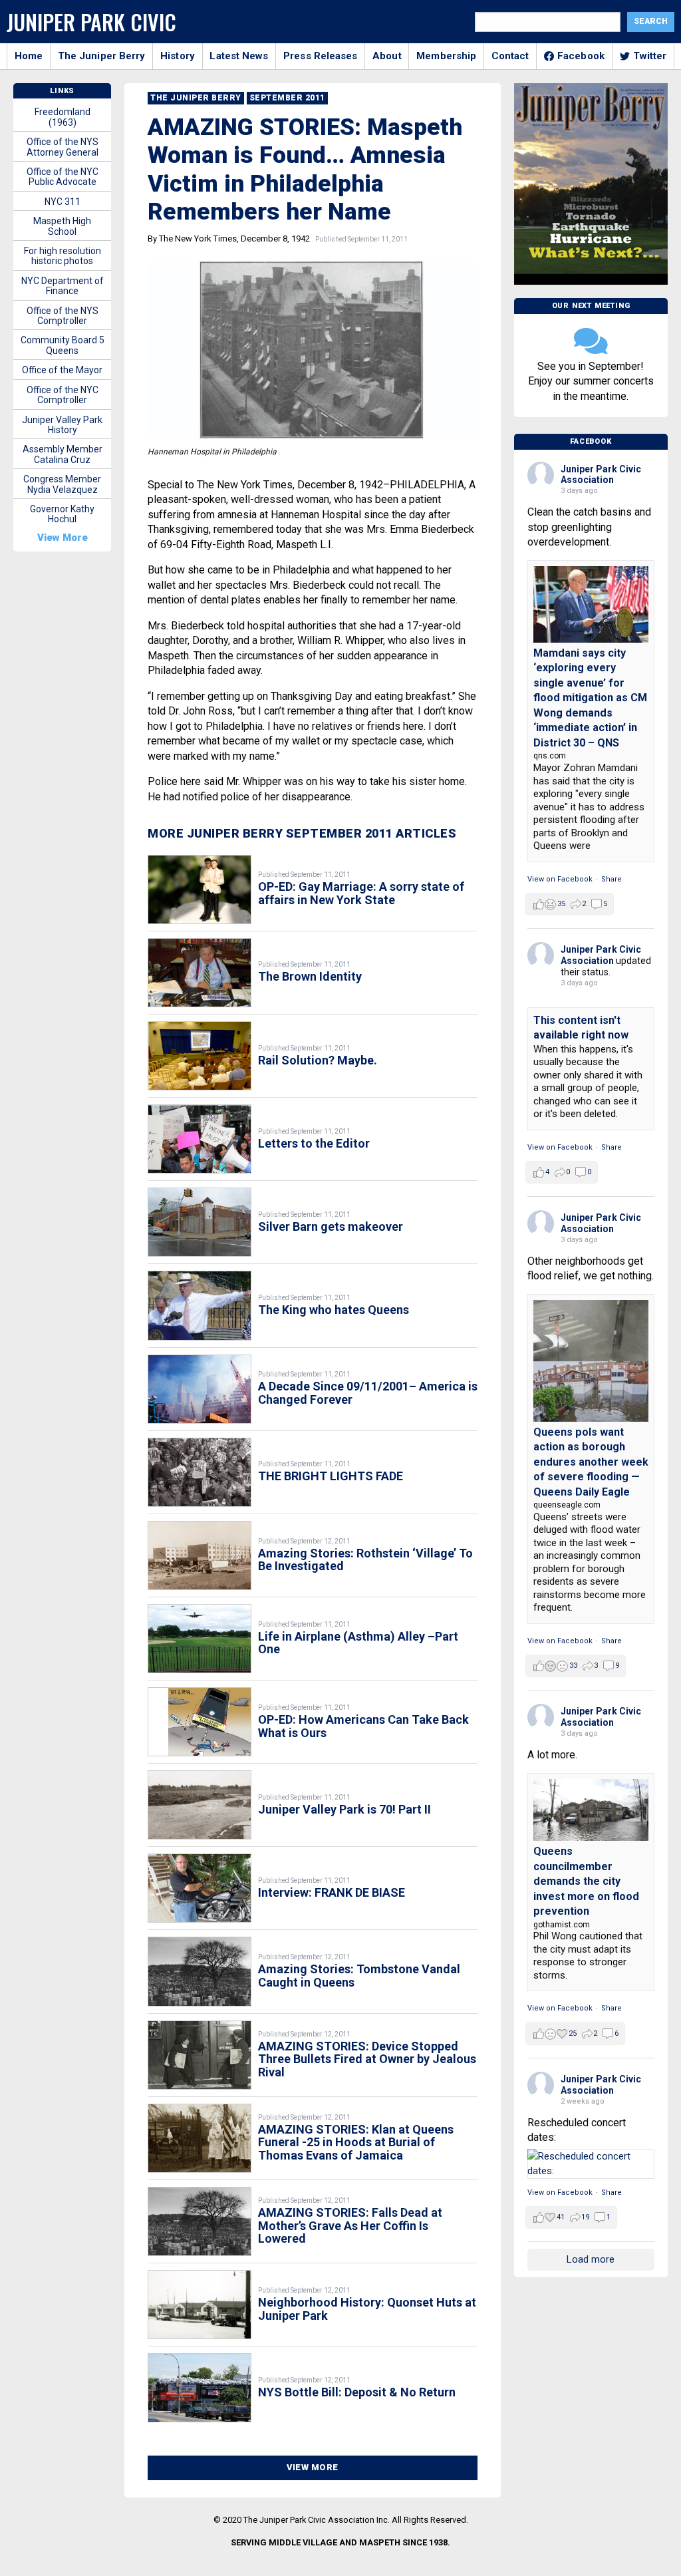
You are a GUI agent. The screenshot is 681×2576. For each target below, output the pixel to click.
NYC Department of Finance (63, 286)
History (178, 56)
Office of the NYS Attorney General (63, 147)
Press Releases (320, 56)
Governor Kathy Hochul (62, 514)
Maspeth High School (62, 226)
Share (612, 879)
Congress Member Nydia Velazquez (62, 484)
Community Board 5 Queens (63, 345)
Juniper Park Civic (91, 22)
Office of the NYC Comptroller (63, 395)
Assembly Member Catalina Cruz (63, 454)
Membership (446, 56)
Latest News (239, 56)
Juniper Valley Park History (62, 425)
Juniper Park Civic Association (601, 475)
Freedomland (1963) (63, 117)
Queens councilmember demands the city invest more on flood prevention (586, 1881)
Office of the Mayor (62, 370)
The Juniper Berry (102, 56)
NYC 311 (63, 202)
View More (313, 2467)
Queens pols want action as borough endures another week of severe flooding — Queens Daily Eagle (591, 1462)
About (387, 56)
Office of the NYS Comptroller (63, 316)
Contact (510, 56)
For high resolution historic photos (63, 256)
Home (29, 56)
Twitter (650, 56)
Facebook (581, 56)
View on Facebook (560, 879)
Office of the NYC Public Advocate (63, 177)
